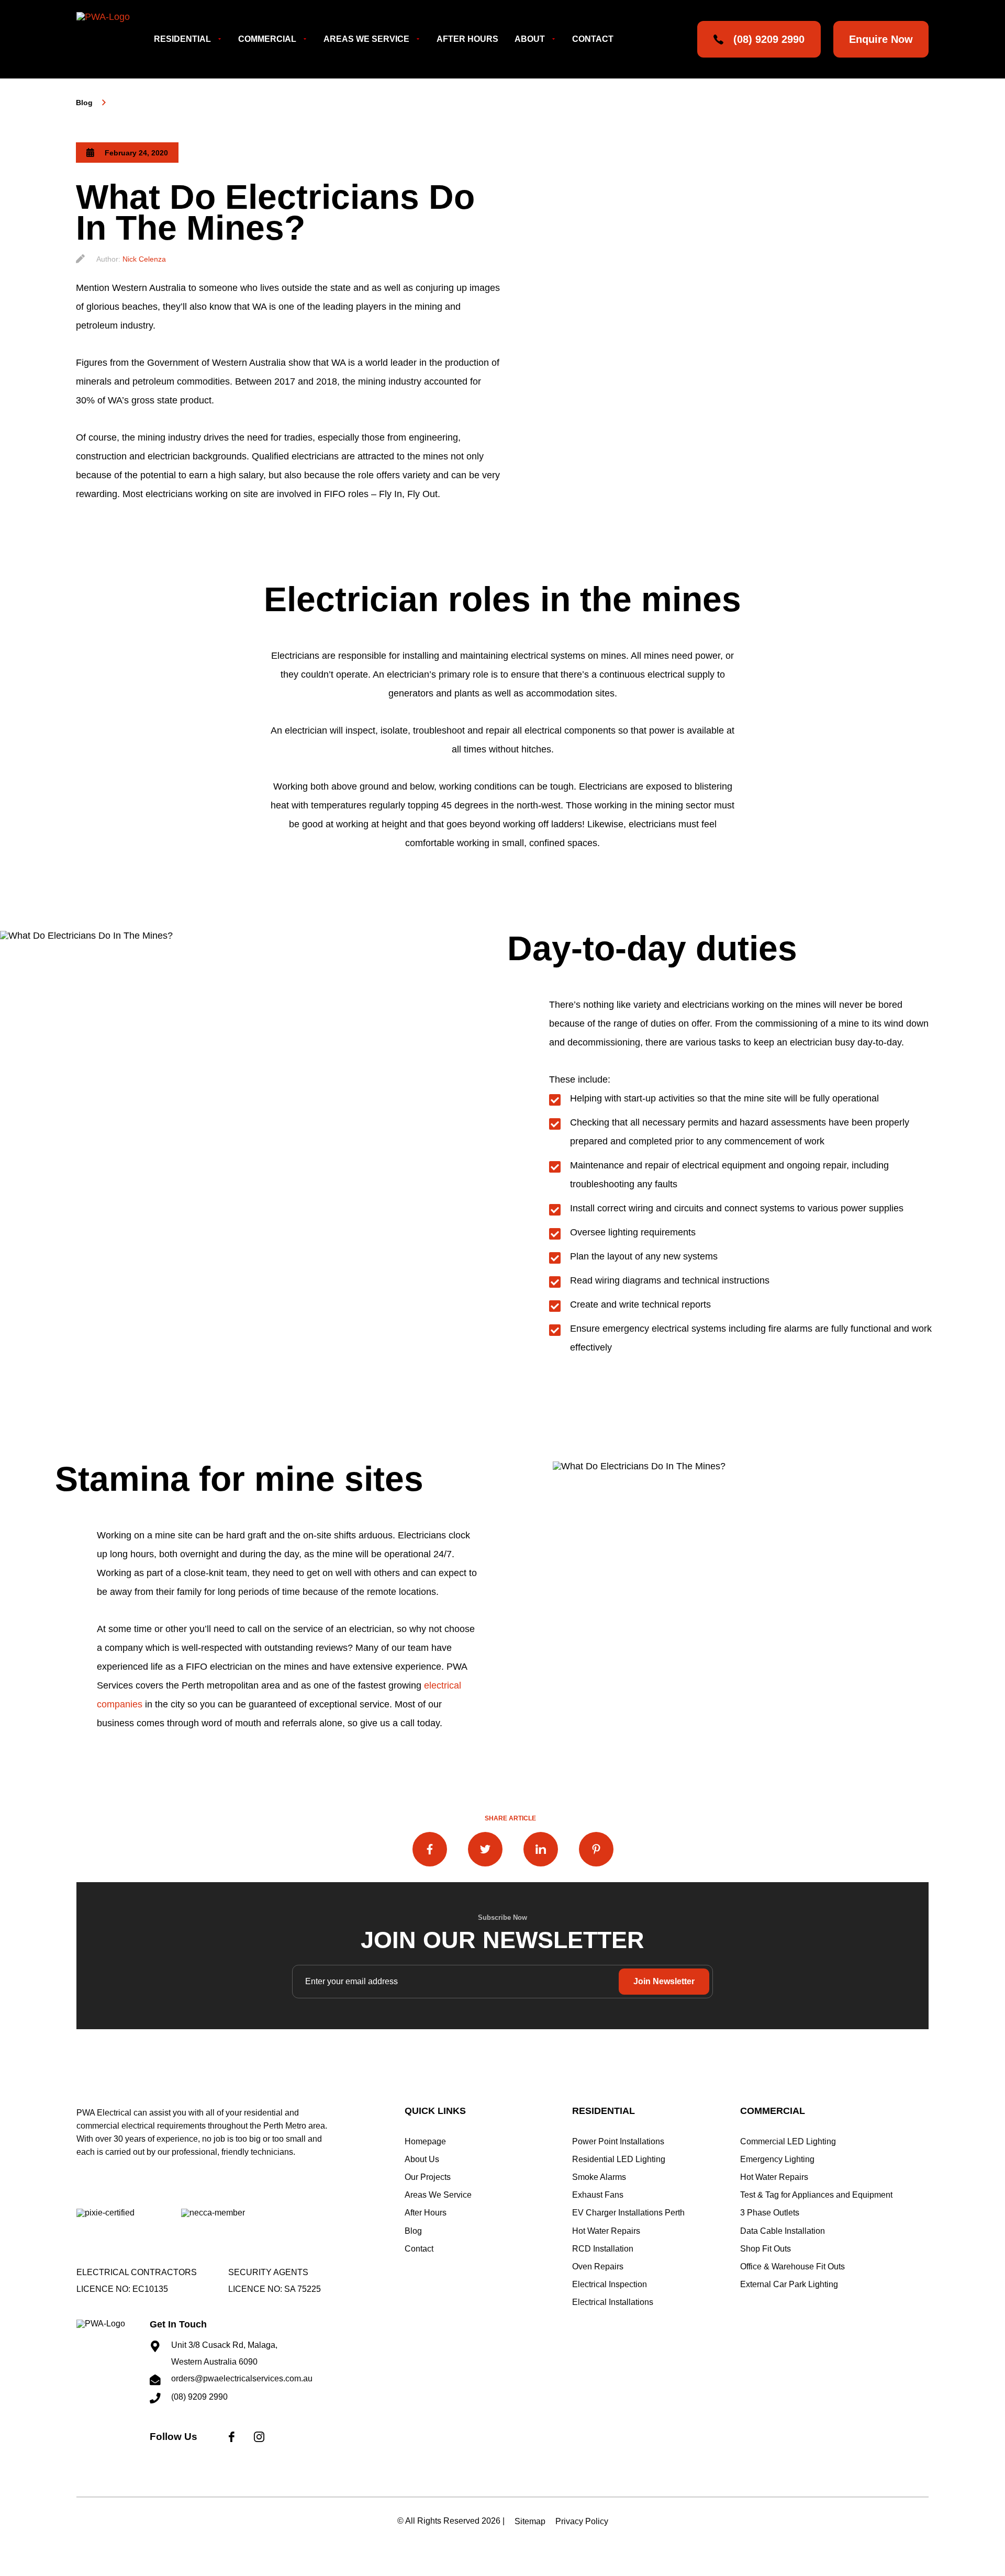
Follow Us (174, 2437)
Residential (182, 39)
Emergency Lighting (777, 2159)
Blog (84, 103)
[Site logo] (112, 39)
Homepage (425, 2141)
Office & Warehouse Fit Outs (792, 2266)
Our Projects (428, 2177)
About (530, 39)
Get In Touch (178, 2324)
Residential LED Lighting (619, 2159)
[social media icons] (232, 2444)
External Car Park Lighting (789, 2284)
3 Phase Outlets (770, 2213)
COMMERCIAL (773, 2111)
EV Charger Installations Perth (628, 2213)
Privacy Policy (582, 2521)
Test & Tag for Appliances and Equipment (816, 2195)
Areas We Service (366, 39)
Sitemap (530, 2521)
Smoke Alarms (599, 2177)
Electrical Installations (613, 2302)
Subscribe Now (502, 1917)
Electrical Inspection (610, 2284)
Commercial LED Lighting (788, 2141)
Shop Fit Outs (766, 2249)
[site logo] (113, 2356)
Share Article (510, 1818)
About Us (422, 2159)
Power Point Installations (618, 2141)
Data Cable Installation (783, 2231)
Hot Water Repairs (606, 2231)
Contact (593, 39)
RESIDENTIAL (604, 2111)
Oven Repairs (598, 2266)
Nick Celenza (144, 259)
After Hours (467, 39)
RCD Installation (603, 2249)
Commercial (267, 39)
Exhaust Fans (598, 2195)
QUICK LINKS (435, 2111)
